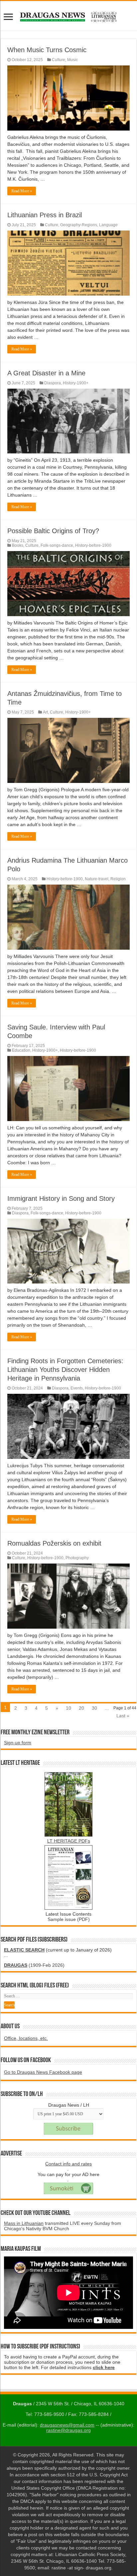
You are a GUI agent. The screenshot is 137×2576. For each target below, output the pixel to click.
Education (21, 1050)
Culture (59, 60)
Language (108, 225)
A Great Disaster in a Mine (46, 373)
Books (18, 545)
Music (72, 60)
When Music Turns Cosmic (47, 50)
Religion (118, 879)
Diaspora (53, 383)
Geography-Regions (79, 225)
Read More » (22, 191)
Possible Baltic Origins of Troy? (53, 531)
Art (45, 712)
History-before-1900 (93, 545)
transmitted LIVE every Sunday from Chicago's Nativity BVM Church (63, 2226)
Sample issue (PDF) (69, 1919)
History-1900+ (76, 383)
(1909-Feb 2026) (34, 1965)
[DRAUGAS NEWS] (68, 16)
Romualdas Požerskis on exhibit (54, 1543)
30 (94, 1708)
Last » (123, 1716)
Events (77, 1388)
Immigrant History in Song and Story (61, 1198)
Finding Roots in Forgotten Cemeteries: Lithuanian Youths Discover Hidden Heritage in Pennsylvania (65, 1370)
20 (81, 1708)
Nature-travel (97, 879)
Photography (77, 1558)
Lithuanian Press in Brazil (45, 215)
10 (68, 1708)
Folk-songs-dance (57, 545)
